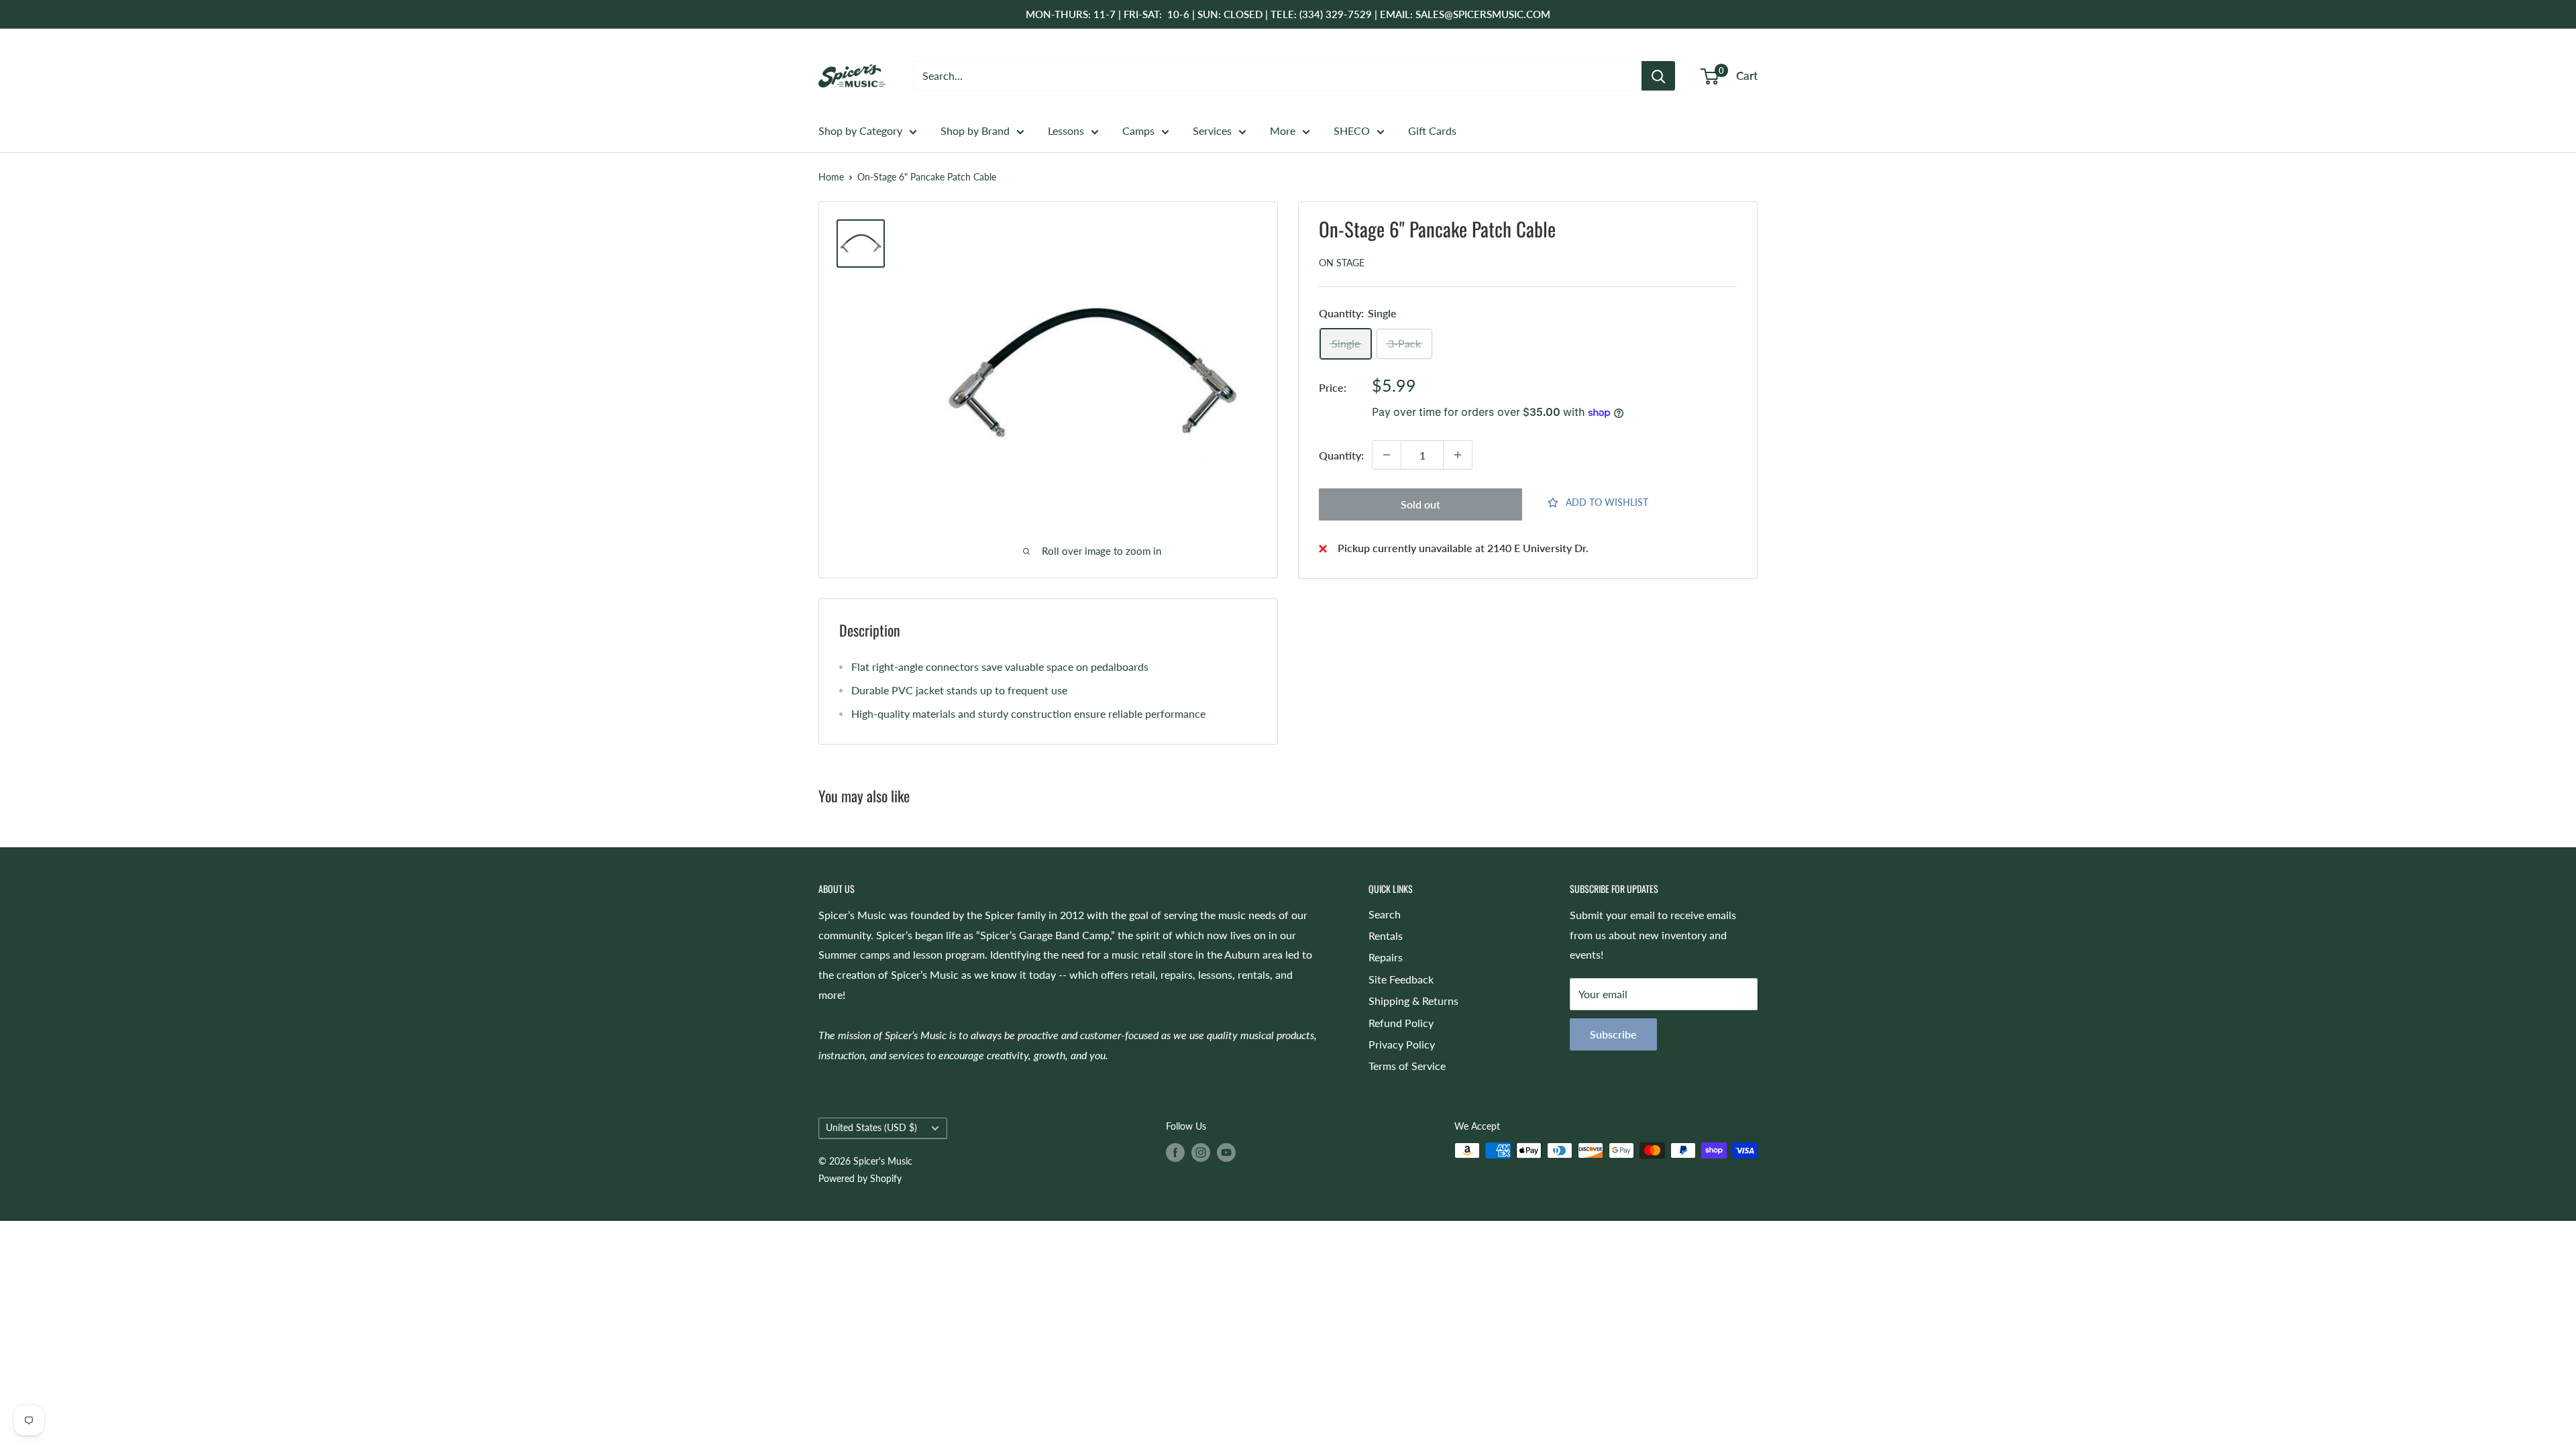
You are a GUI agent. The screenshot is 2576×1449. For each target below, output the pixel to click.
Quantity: (1341, 455)
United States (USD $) (871, 1128)
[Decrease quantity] (1387, 455)
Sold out (1420, 504)
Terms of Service (1407, 1066)
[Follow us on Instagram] (1201, 1152)
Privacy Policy (1402, 1044)
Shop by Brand (975, 130)
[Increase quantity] (1458, 455)
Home (831, 177)
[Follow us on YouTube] (1226, 1152)
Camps (1138, 130)
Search (1385, 914)
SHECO (1352, 130)
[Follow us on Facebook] (1175, 1152)
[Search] (1658, 76)
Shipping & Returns (1413, 1001)
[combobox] (1277, 76)
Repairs (1386, 957)
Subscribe (1613, 1034)
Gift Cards (1432, 130)
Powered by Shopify (860, 1178)
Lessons (1066, 130)
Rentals (1386, 935)
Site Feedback (1401, 979)
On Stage (1342, 263)
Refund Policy (1401, 1023)
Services (1212, 130)
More (1283, 130)
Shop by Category (860, 130)
